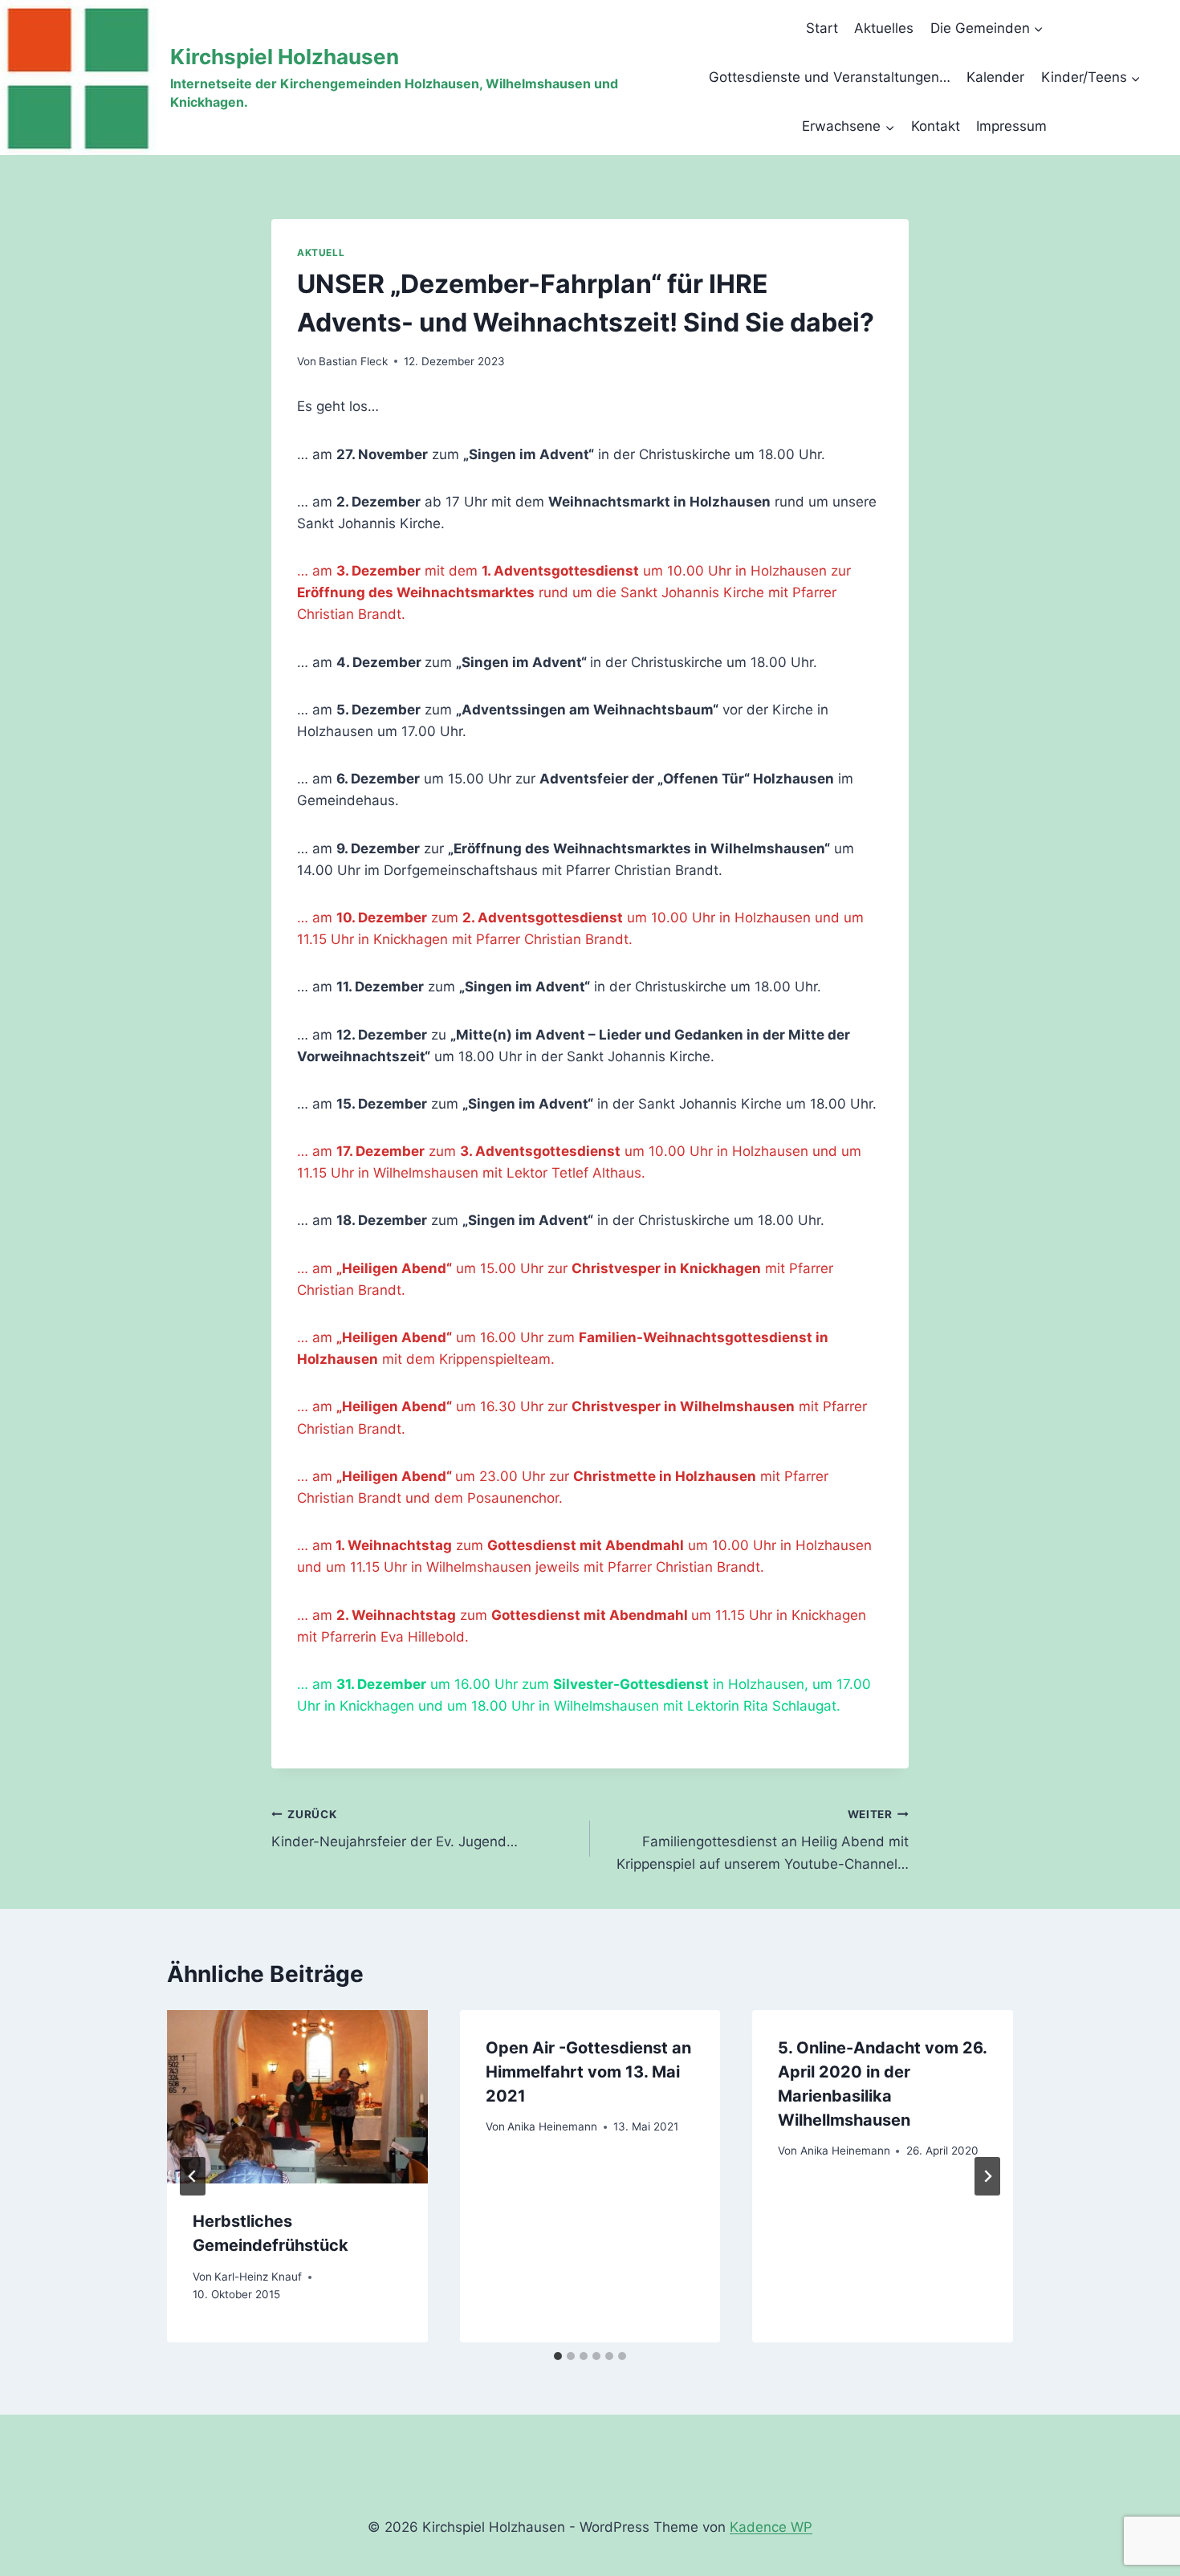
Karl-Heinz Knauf (258, 2277)
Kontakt (936, 126)
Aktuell (321, 252)
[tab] (558, 2356)
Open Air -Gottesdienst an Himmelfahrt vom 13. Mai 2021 (588, 2072)
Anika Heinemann (552, 2126)
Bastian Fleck (353, 361)
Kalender (995, 77)
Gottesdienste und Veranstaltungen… (830, 77)
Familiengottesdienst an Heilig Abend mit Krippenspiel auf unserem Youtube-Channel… (763, 1840)
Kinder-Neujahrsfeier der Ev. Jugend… (395, 1829)
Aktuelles (884, 28)
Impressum (1011, 126)
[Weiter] (987, 2176)
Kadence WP (771, 2527)
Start (822, 28)
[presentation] (297, 2097)
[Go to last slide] (193, 2176)
